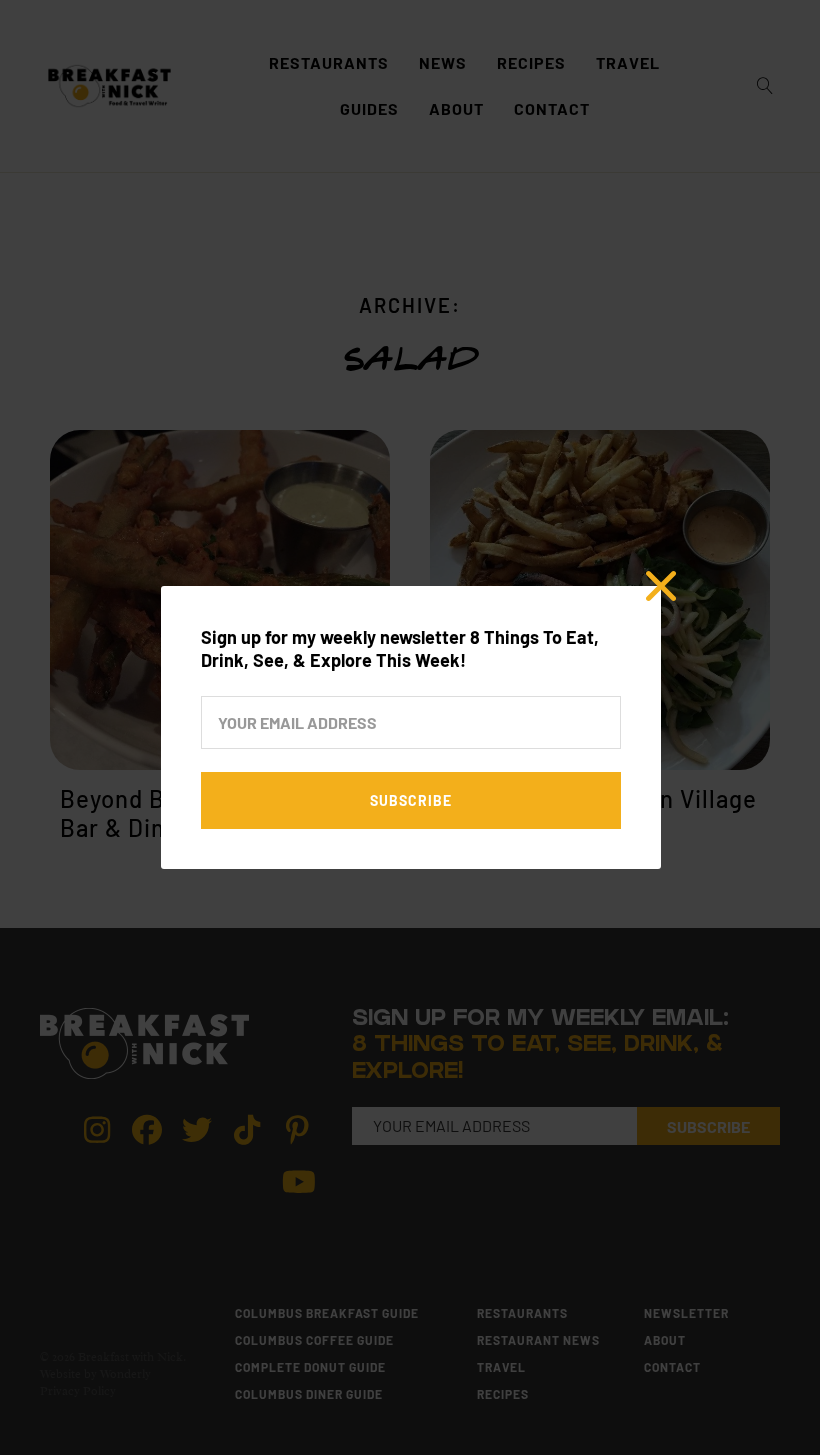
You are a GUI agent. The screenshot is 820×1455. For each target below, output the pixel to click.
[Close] (661, 586)
